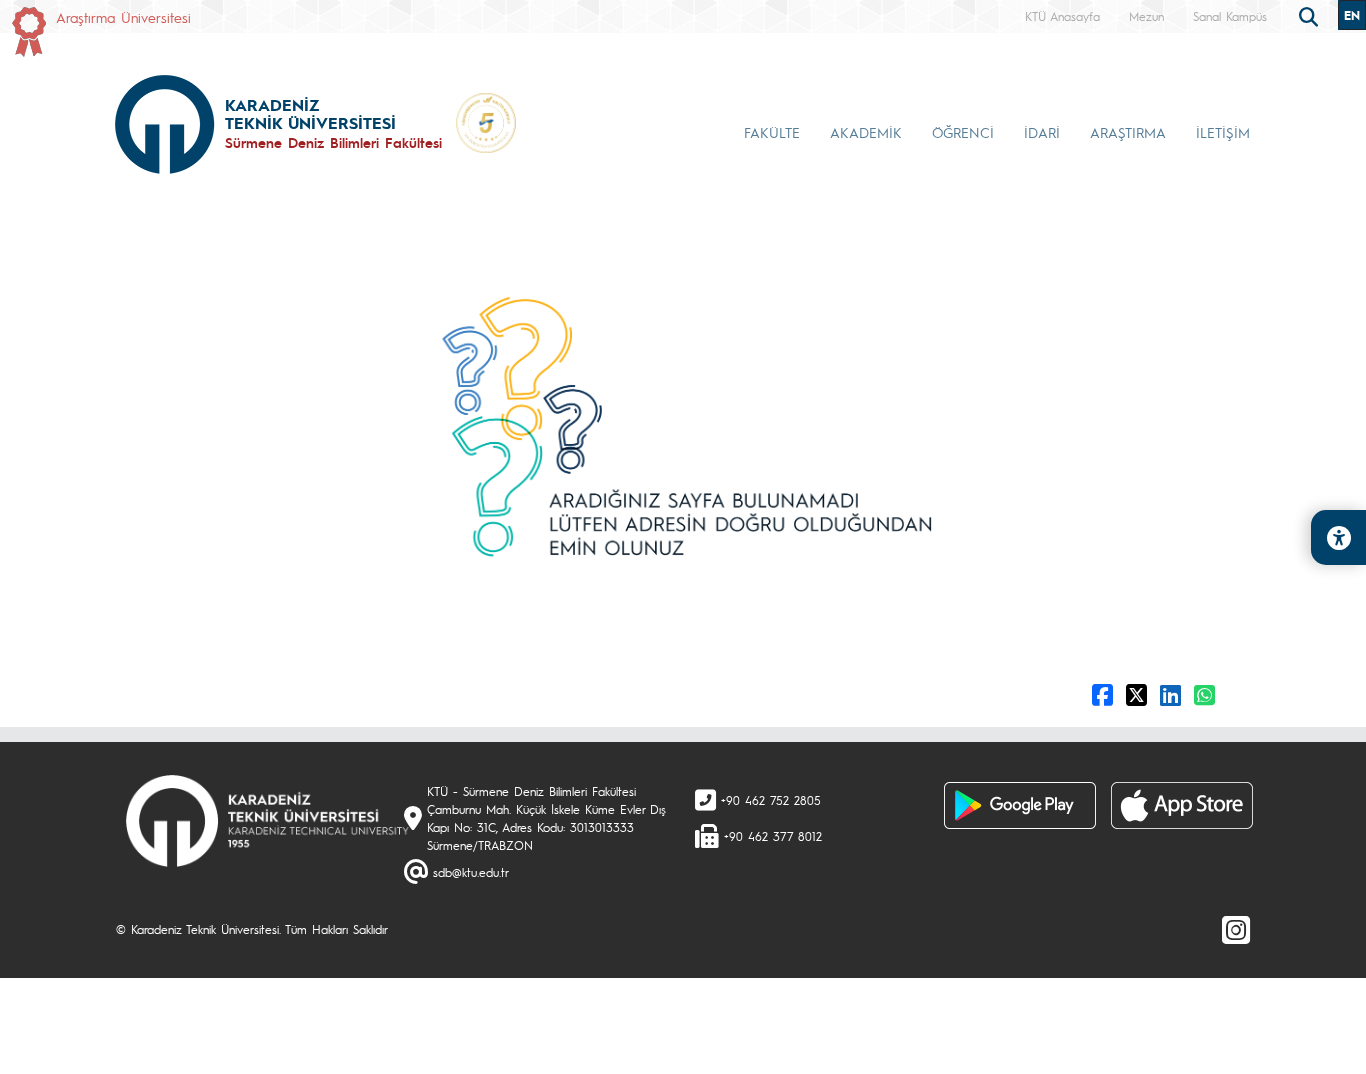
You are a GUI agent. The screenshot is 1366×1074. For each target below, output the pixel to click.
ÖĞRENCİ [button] (963, 132)
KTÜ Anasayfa (1062, 16)
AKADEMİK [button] (866, 132)
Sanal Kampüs (1230, 16)
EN (1352, 15)
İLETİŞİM (1223, 132)
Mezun (1146, 16)
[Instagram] (1236, 929)
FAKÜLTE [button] (772, 132)
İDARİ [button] (1042, 132)
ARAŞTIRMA (1128, 132)
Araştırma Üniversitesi (123, 17)
